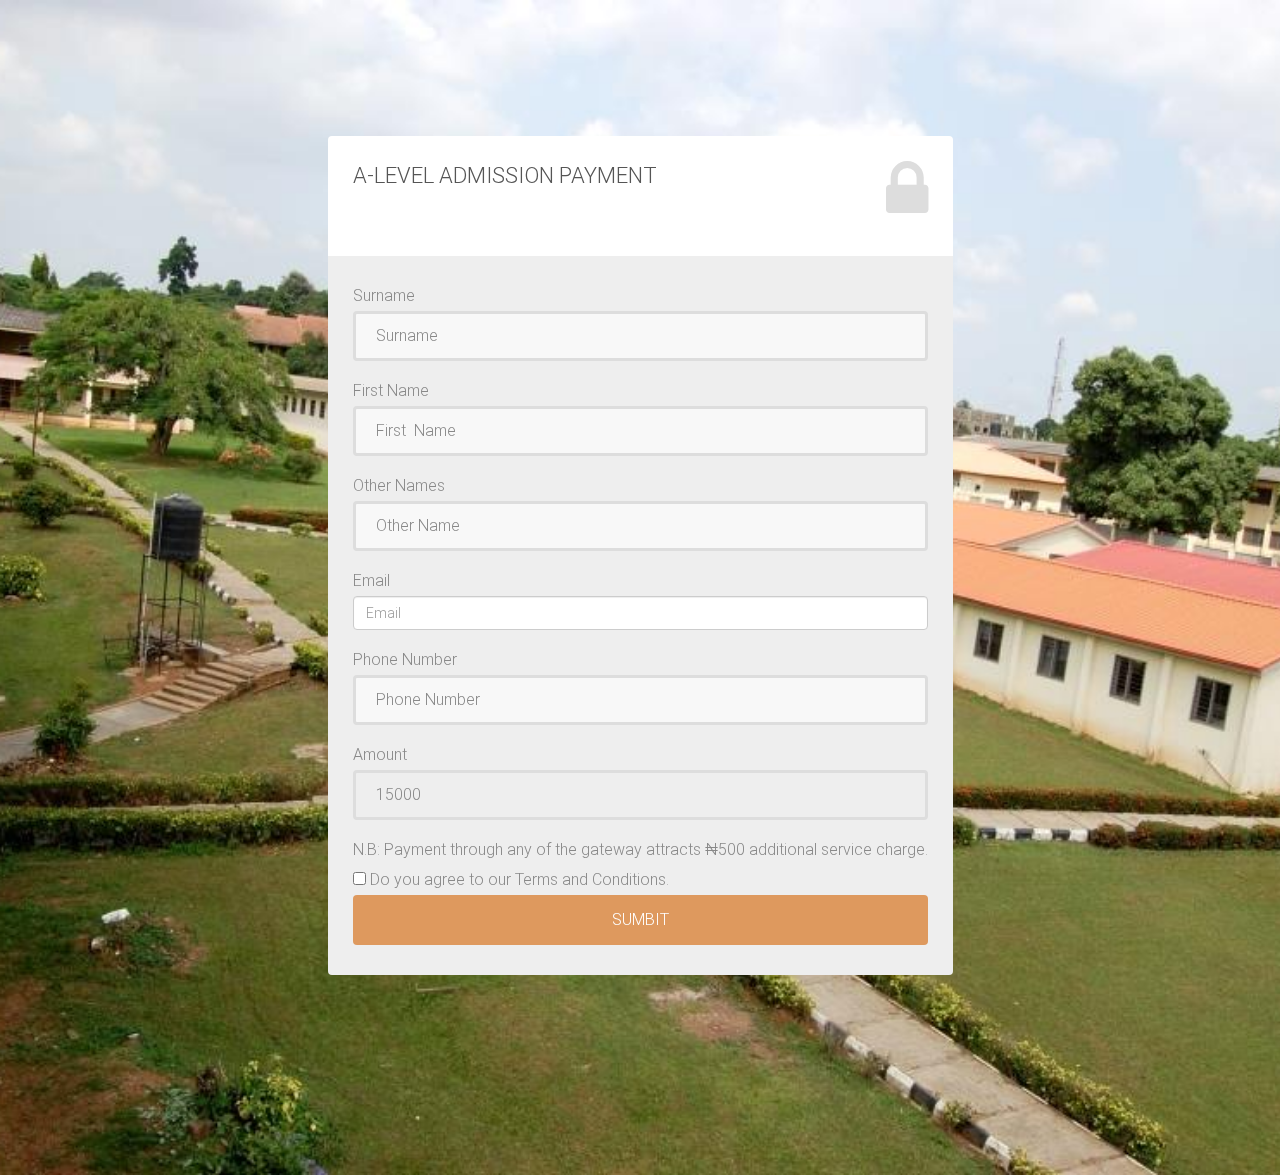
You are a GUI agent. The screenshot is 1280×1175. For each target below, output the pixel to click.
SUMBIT (640, 919)
